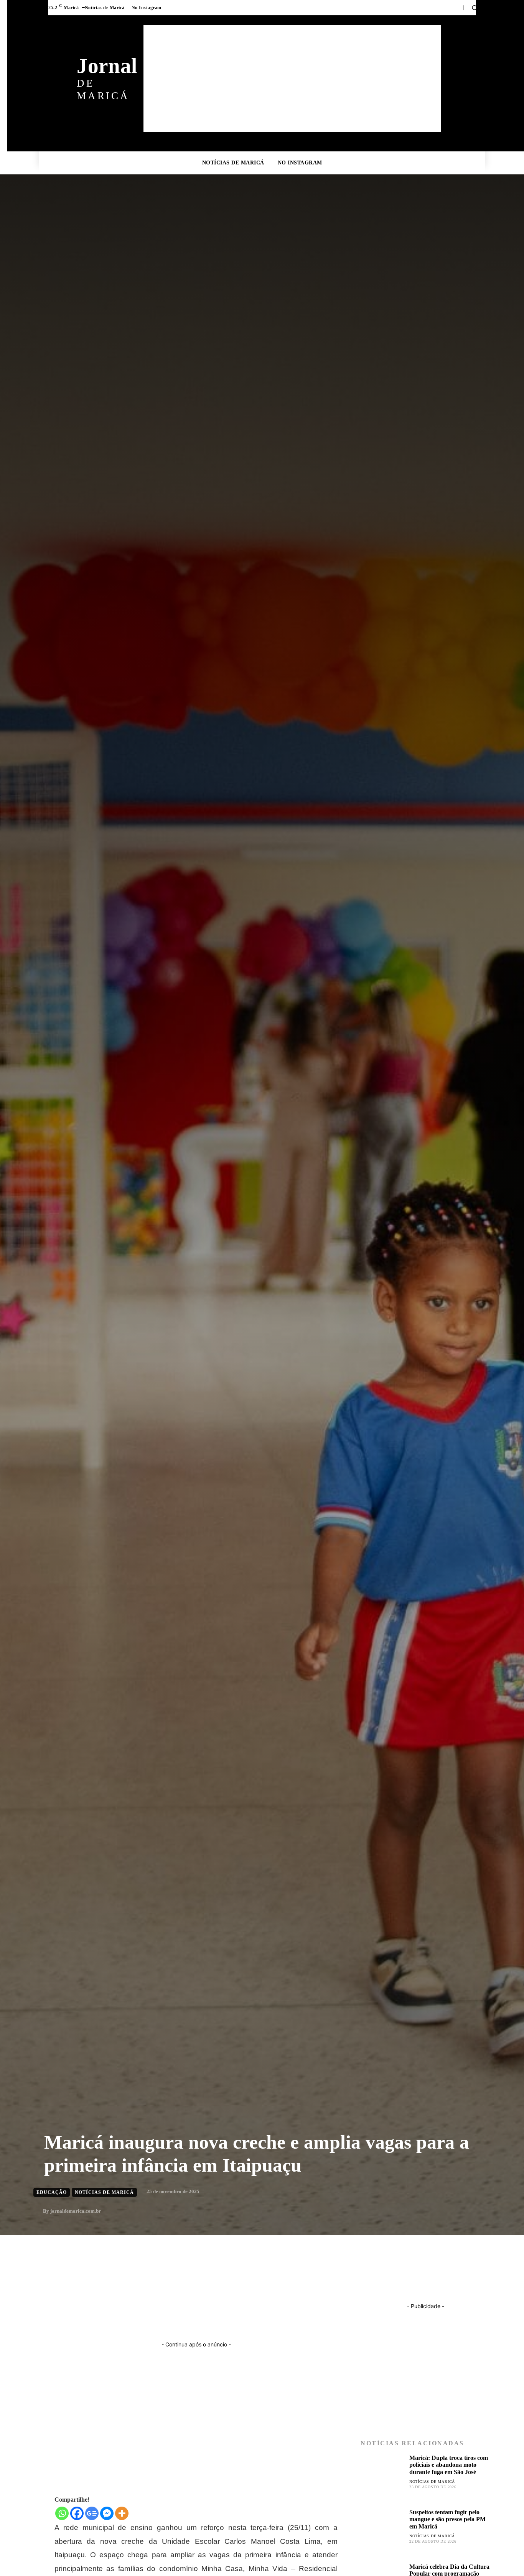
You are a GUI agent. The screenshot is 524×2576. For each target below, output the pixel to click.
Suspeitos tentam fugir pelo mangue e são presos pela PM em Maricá (447, 2519)
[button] (475, 8)
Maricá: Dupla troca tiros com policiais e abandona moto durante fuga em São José (449, 2465)
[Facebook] (77, 2513)
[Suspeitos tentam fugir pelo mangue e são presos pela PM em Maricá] (382, 2530)
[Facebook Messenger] (107, 2513)
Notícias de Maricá (432, 2482)
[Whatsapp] (62, 2513)
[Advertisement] (292, 79)
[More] (122, 2513)
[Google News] (92, 2513)
